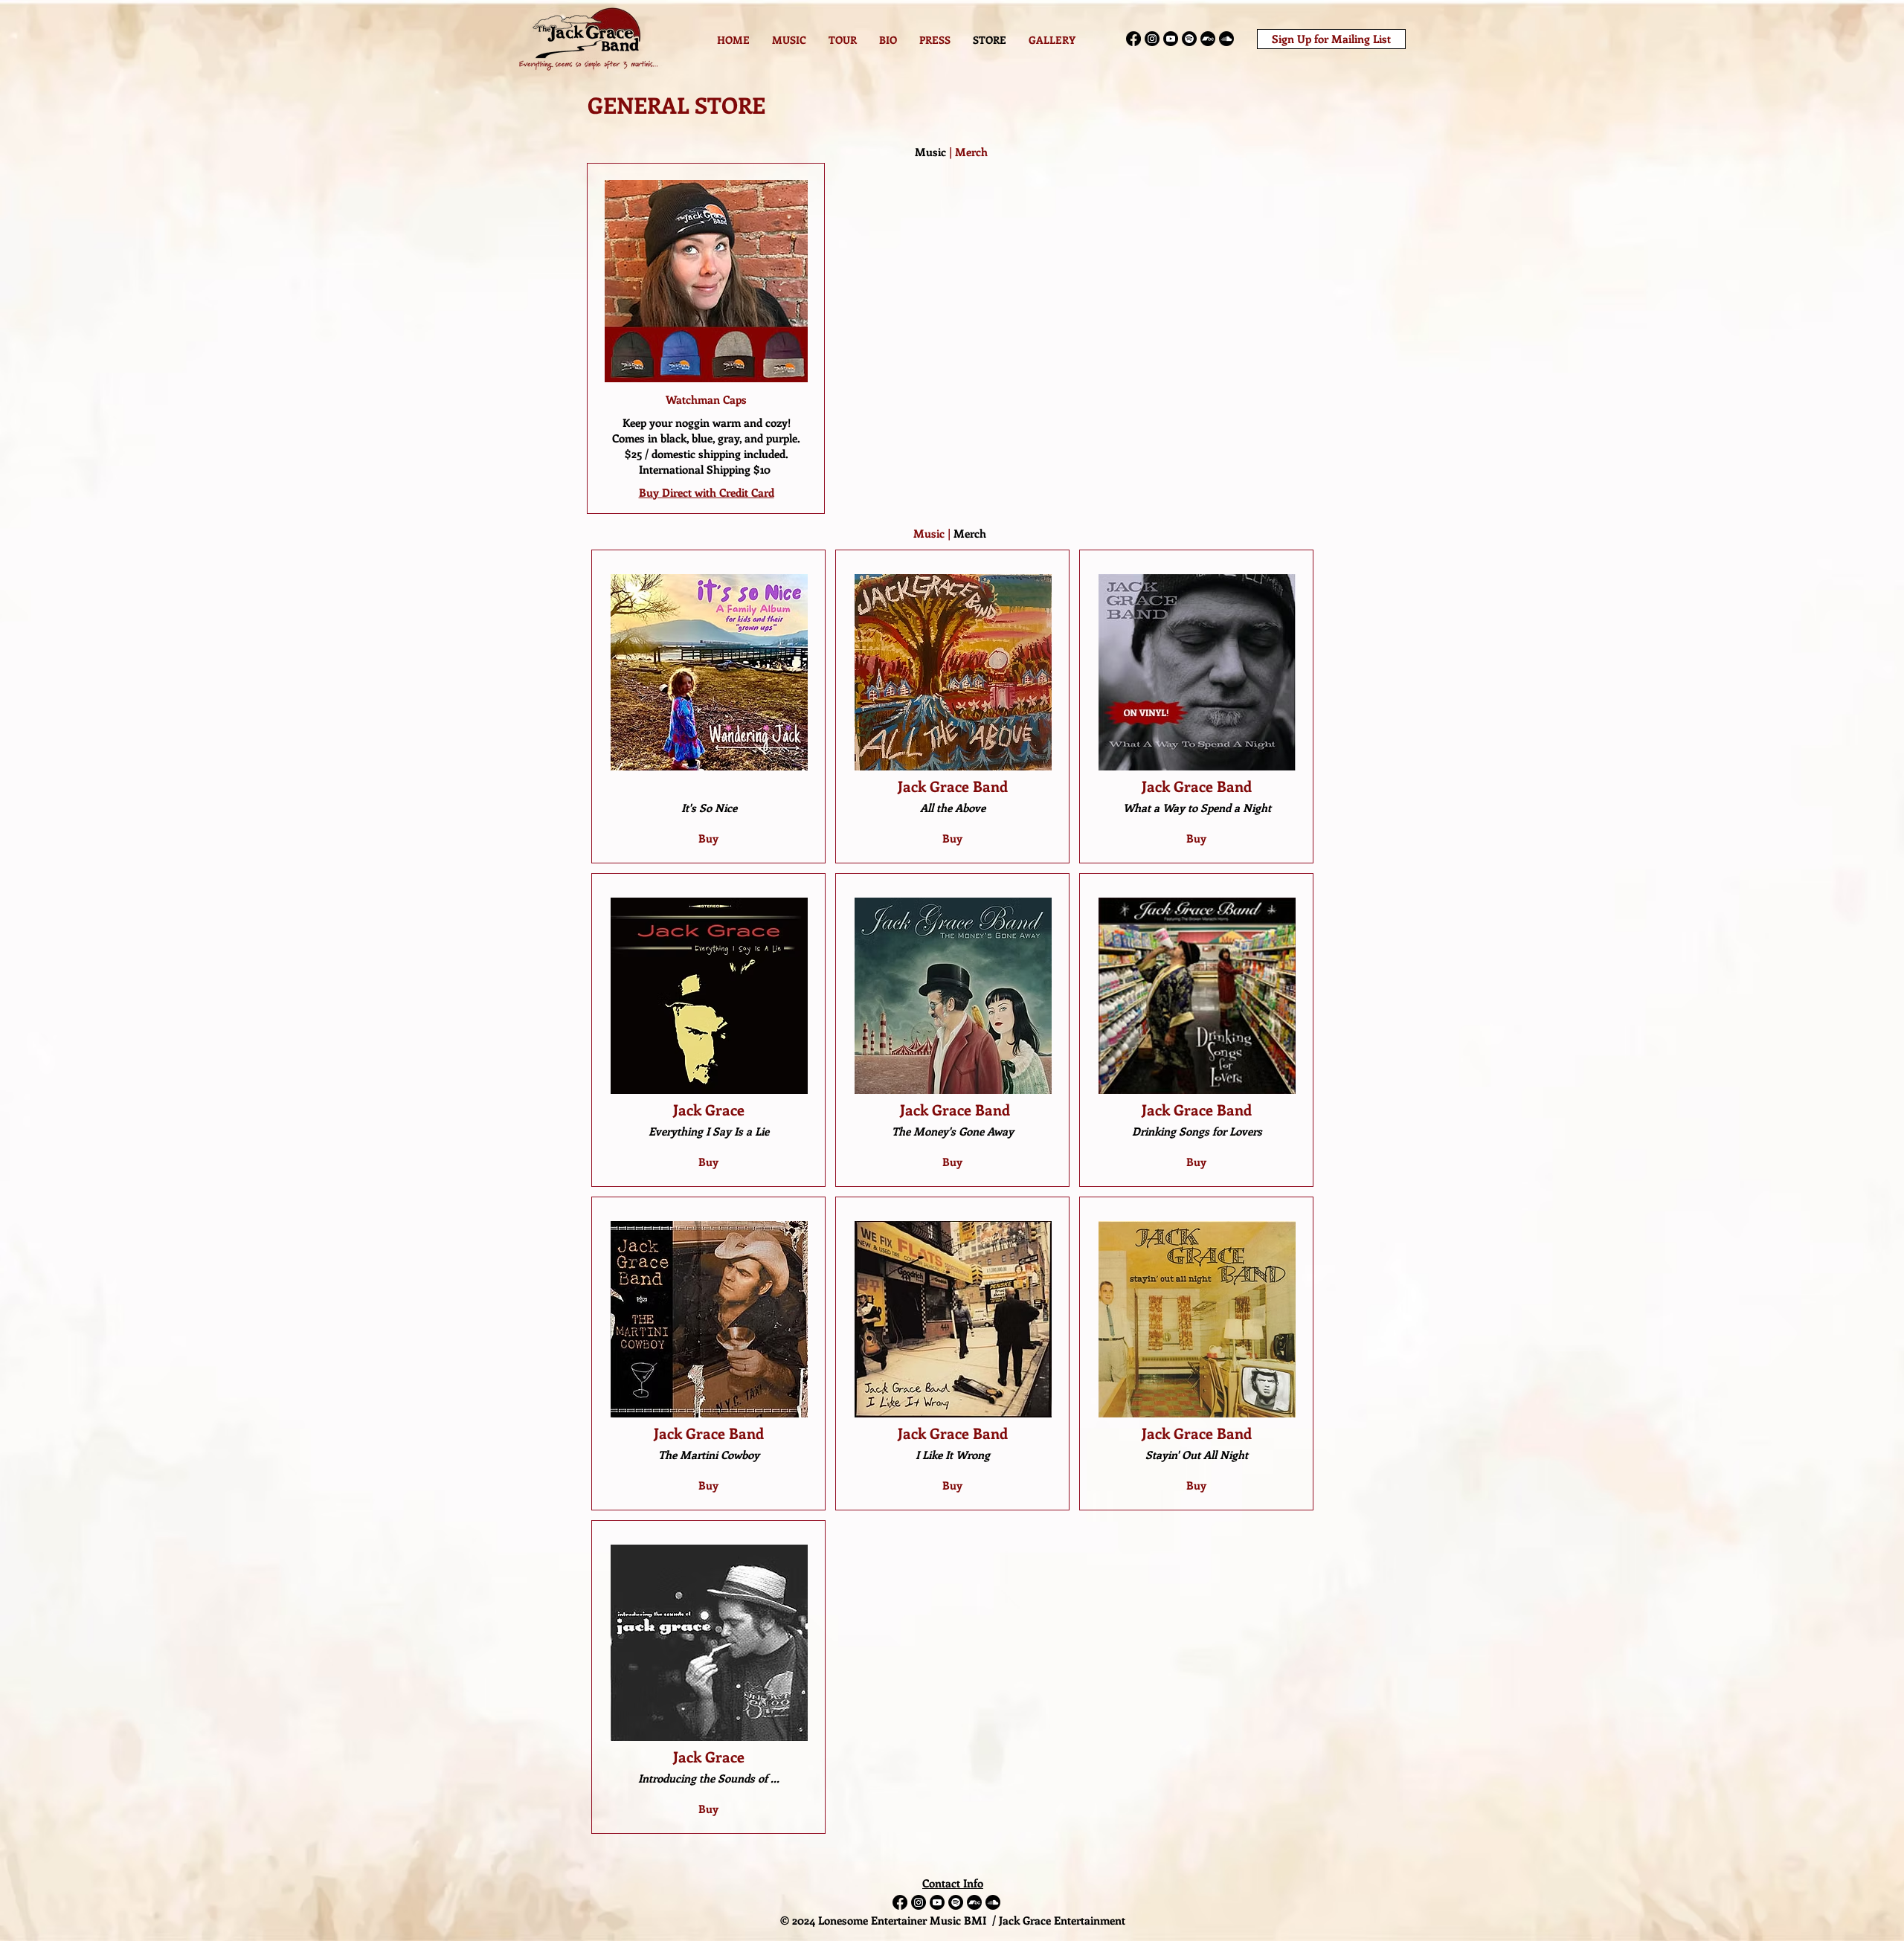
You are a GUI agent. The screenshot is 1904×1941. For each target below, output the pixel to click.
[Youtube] (1171, 39)
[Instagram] (1152, 39)
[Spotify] (1189, 39)
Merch (971, 152)
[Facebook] (1133, 39)
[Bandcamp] (1208, 39)
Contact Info (953, 1883)
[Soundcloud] (1226, 39)
